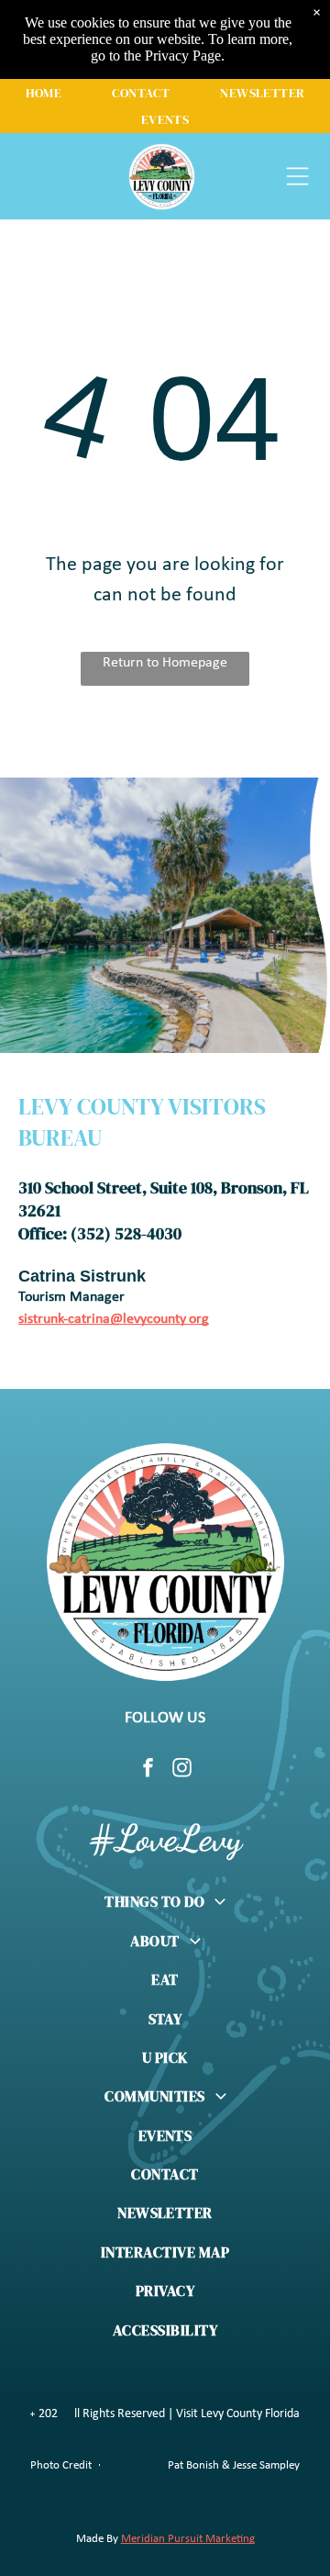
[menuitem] (44, 93)
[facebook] (148, 1770)
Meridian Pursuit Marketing (188, 2539)
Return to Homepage (165, 663)
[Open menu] (297, 176)
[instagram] (182, 1770)
